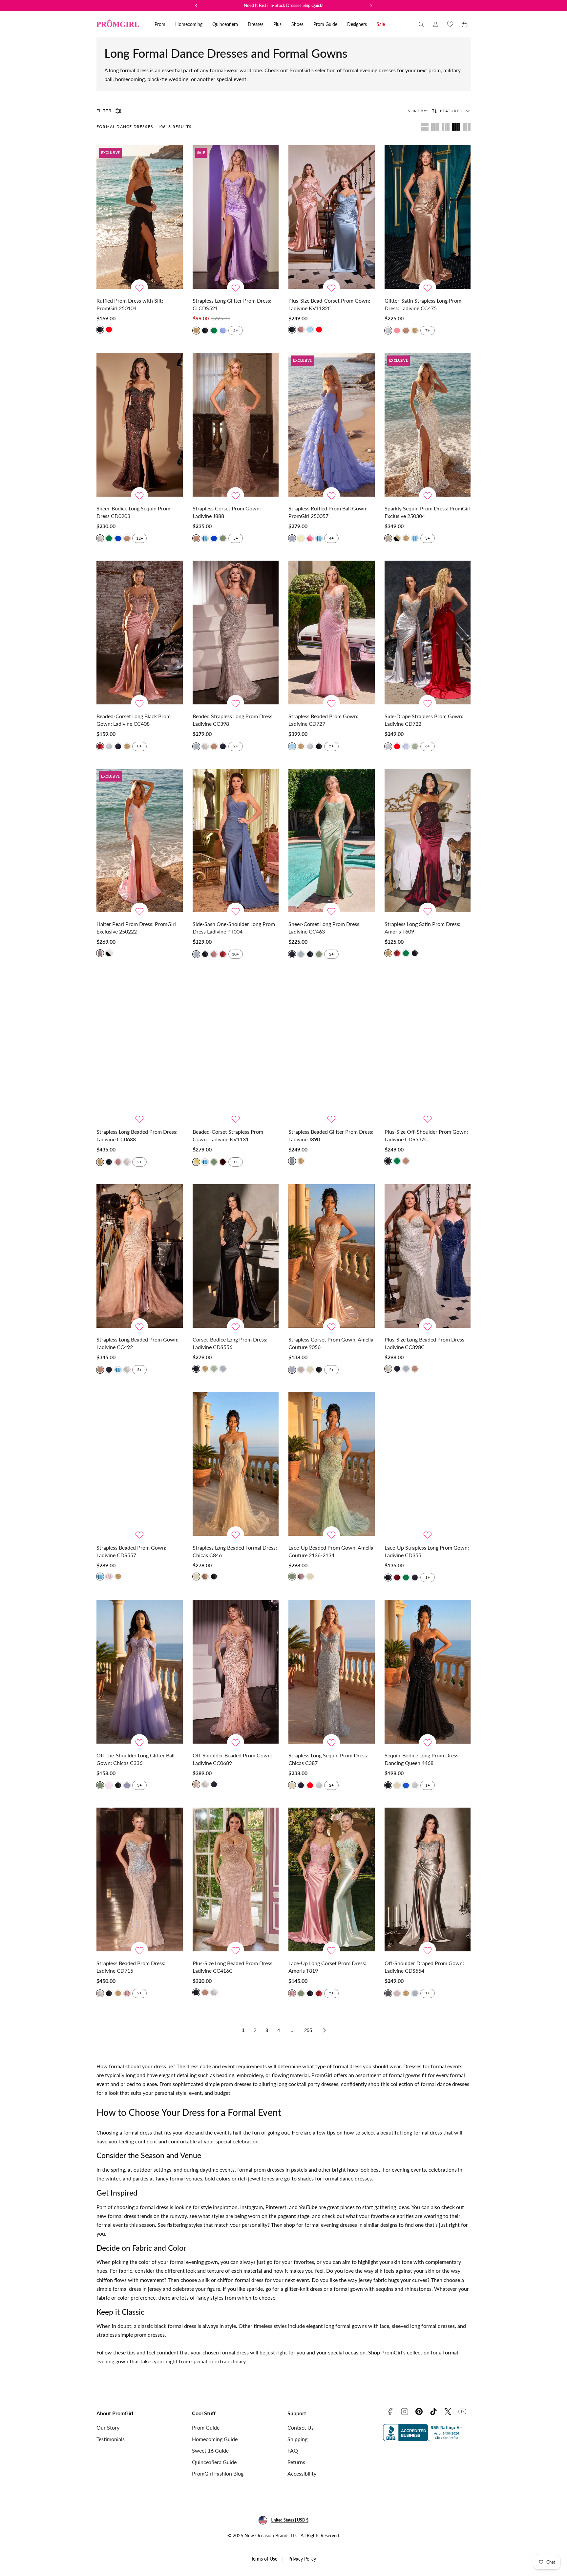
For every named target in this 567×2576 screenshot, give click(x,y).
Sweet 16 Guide (210, 2450)
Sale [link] (381, 24)
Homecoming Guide (215, 2439)
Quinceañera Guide (214, 2462)
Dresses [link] (256, 24)
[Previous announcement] (196, 6)
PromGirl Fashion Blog (218, 2473)
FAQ (293, 2450)
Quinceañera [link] (225, 24)
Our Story (108, 2427)
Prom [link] (160, 24)
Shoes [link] (297, 24)
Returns (296, 2462)
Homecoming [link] (189, 24)
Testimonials (111, 2439)
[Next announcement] (371, 6)
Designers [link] (357, 24)
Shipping (297, 2439)
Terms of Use (264, 2559)
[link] (436, 24)
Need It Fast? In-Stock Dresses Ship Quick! (284, 5)
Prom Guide (206, 2427)
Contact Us (301, 2427)
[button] (421, 24)
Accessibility (302, 2473)
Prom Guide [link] (325, 24)
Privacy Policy (302, 2559)
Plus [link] (277, 24)
